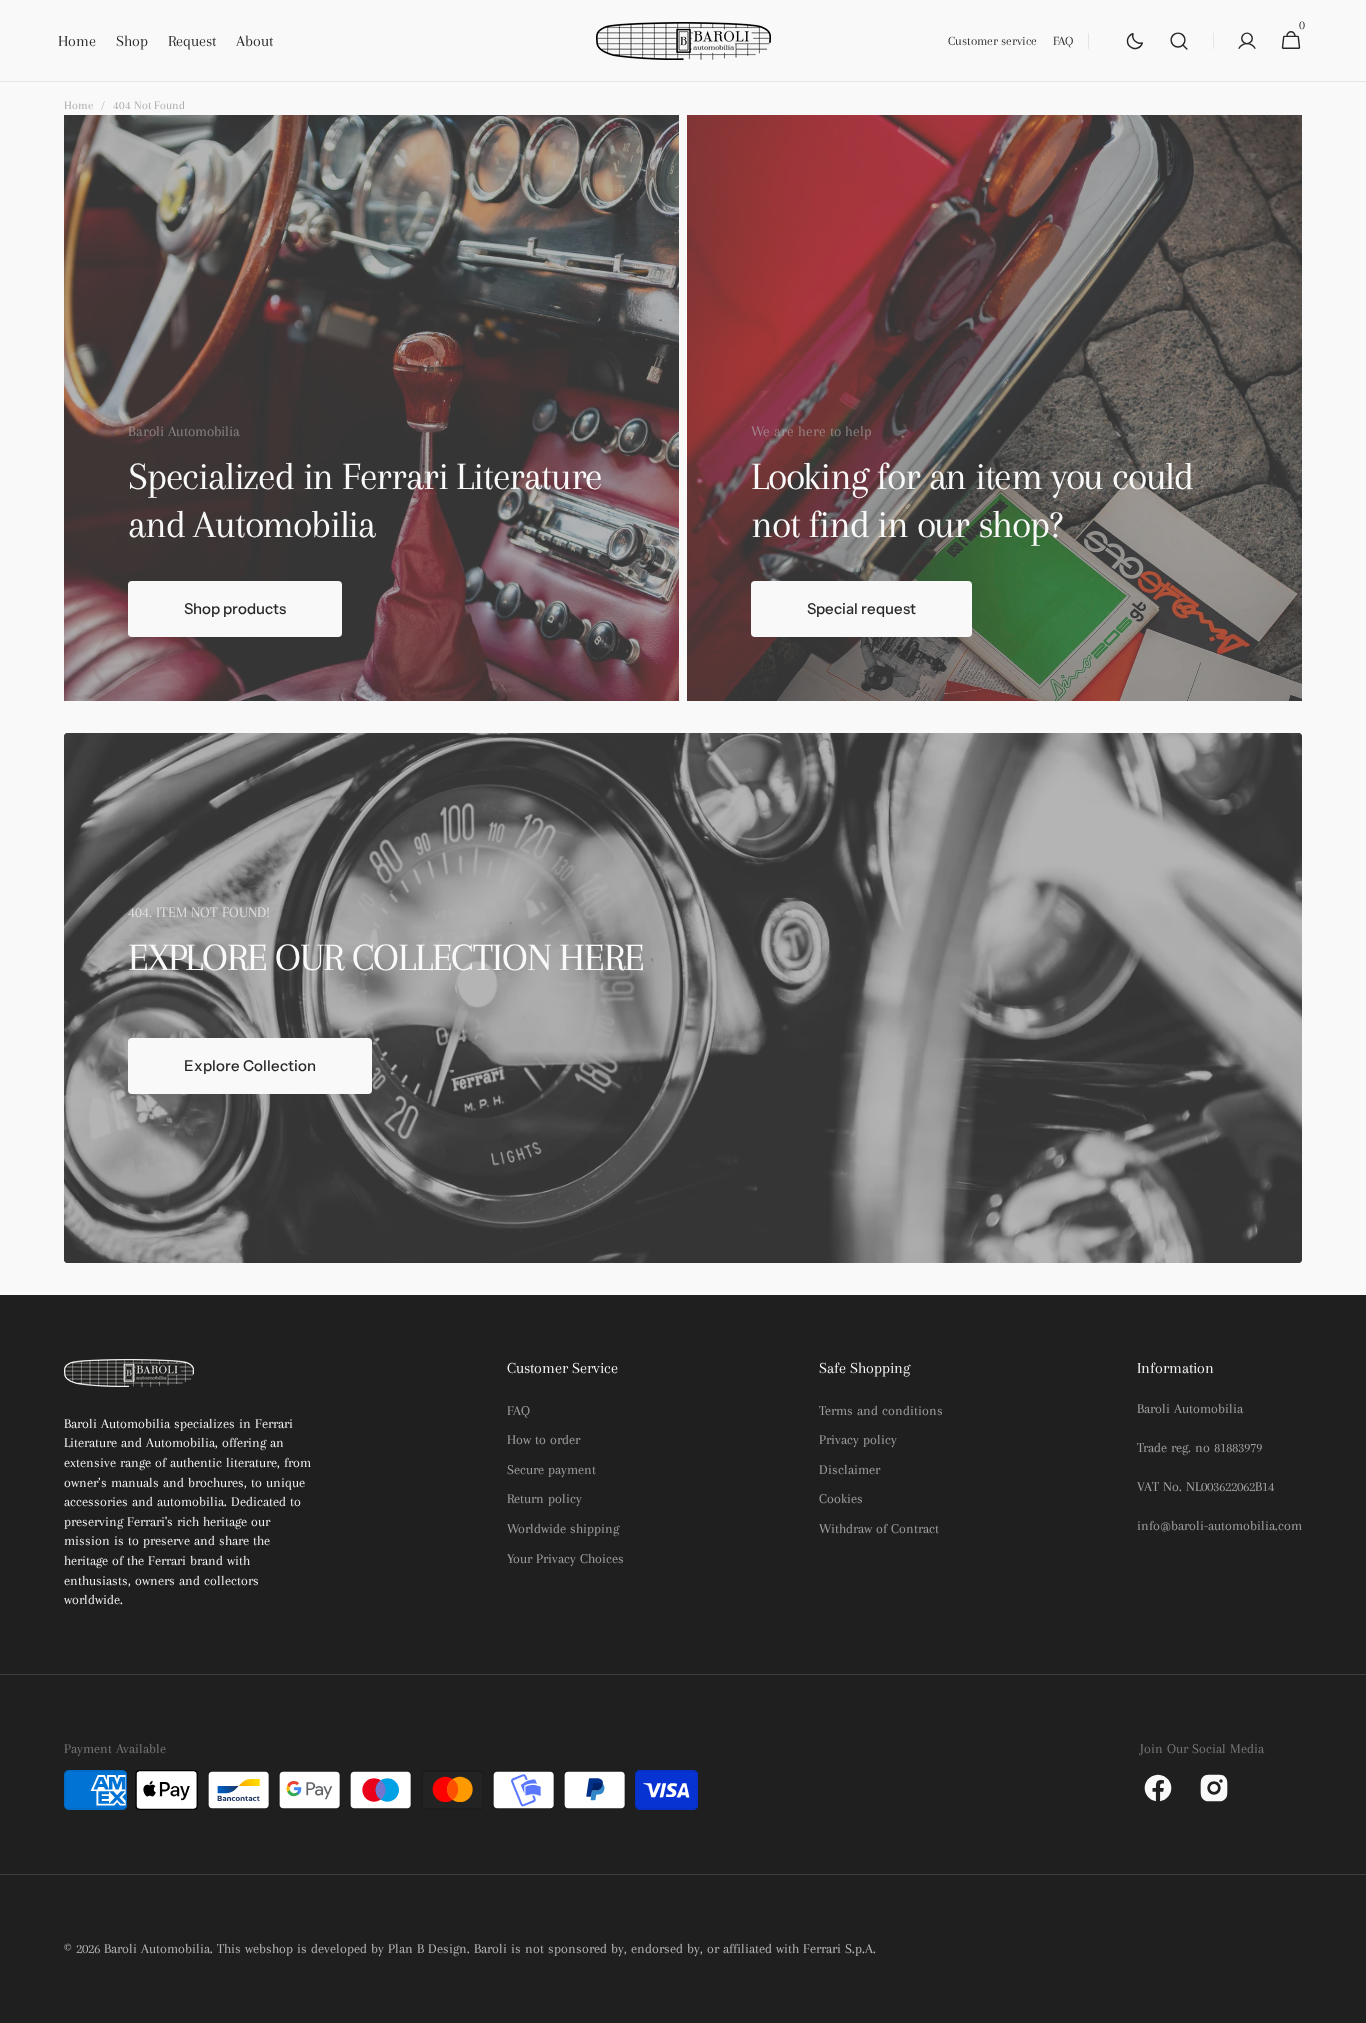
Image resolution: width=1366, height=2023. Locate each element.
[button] (1179, 41)
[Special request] (994, 407)
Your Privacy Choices (565, 1558)
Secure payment (551, 1469)
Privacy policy (858, 1439)
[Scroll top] (1342, 1999)
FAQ (518, 1410)
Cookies (841, 1498)
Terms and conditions (881, 1410)
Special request (861, 608)
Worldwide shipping (563, 1528)
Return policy (544, 1498)
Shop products (235, 608)
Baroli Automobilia (157, 1948)
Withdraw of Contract (879, 1528)
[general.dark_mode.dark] (1135, 41)
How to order (543, 1439)
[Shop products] (371, 407)
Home (78, 105)
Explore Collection (250, 1065)
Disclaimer (849, 1469)
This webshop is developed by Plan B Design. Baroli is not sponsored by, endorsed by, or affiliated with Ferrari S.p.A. (546, 1948)
